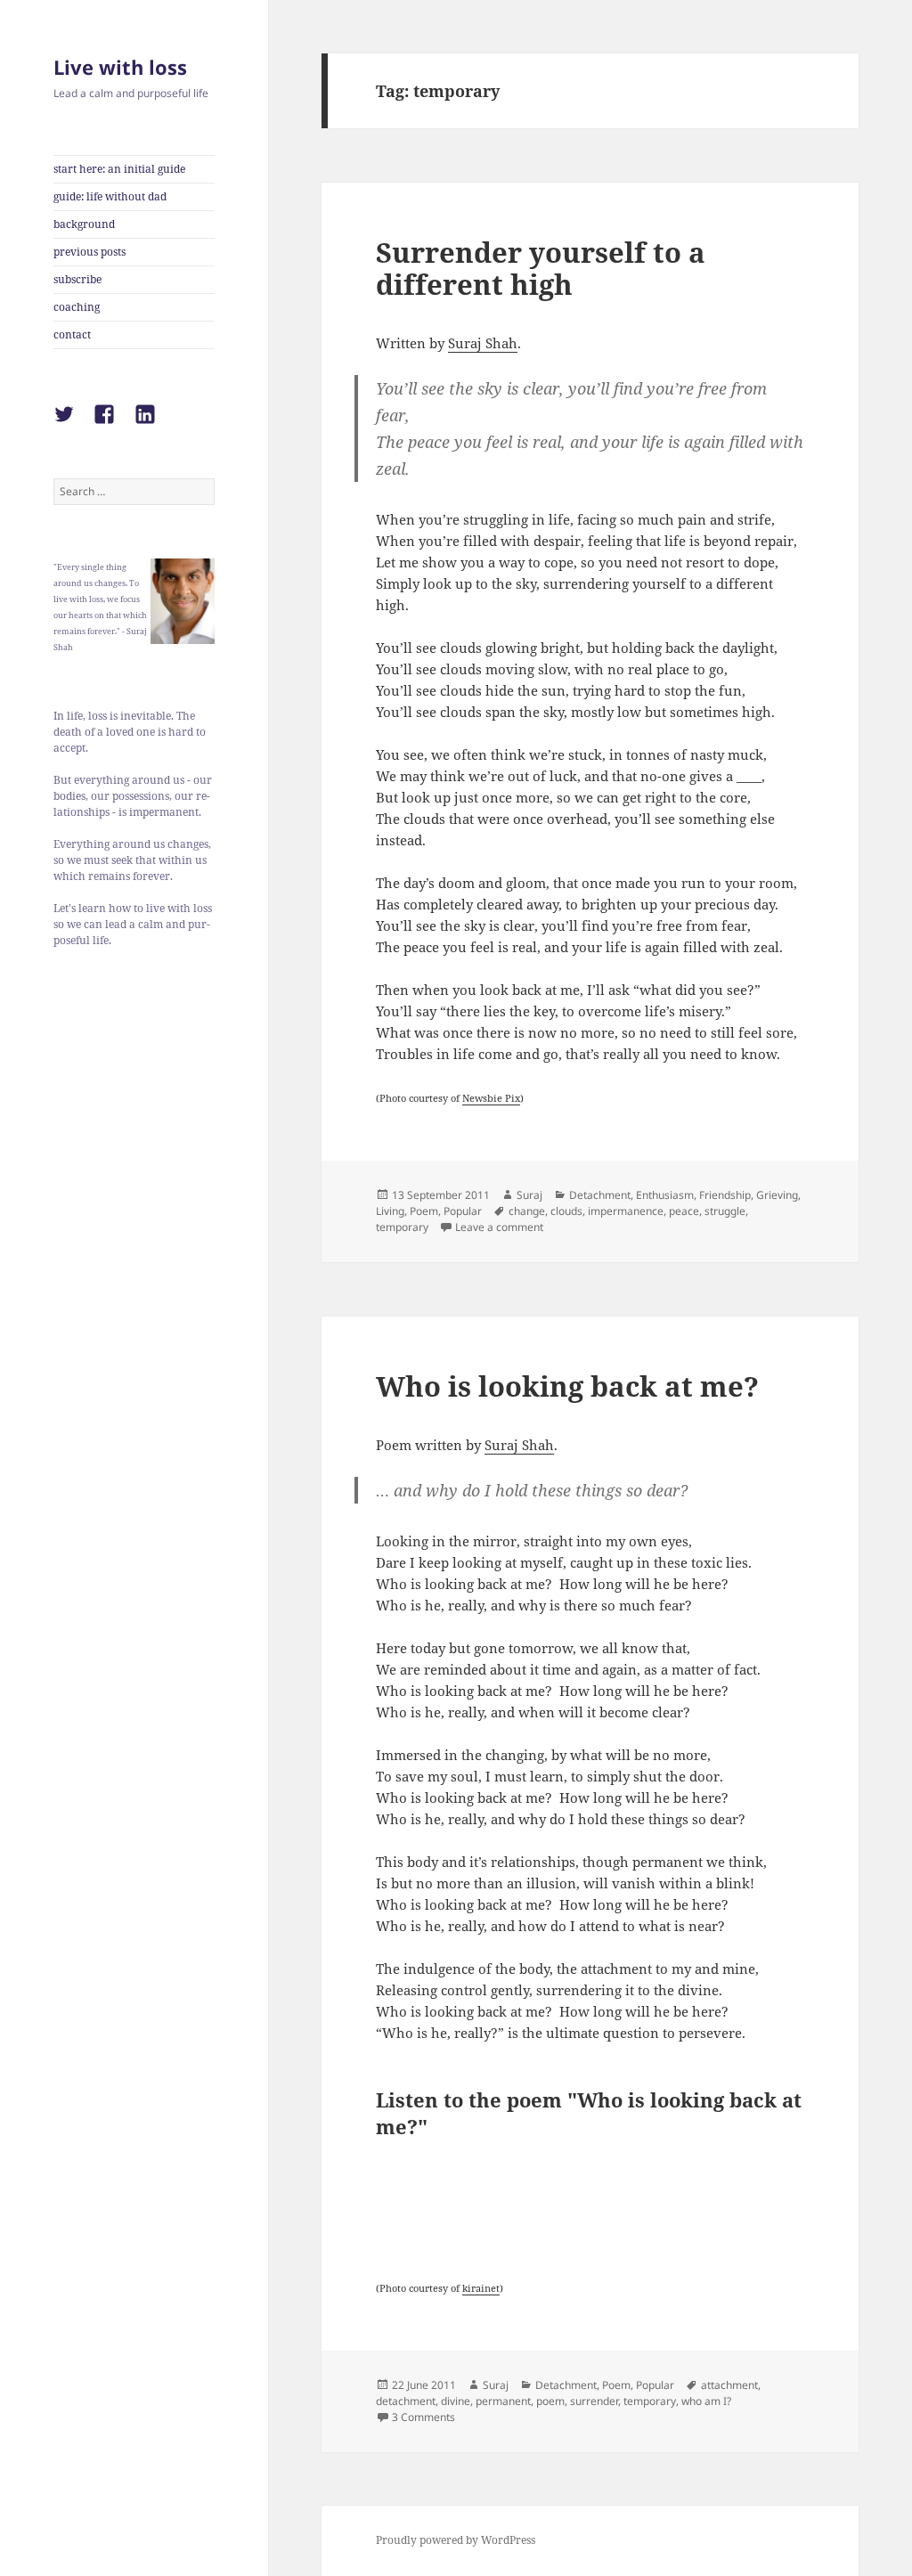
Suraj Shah (483, 343)
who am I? (706, 2401)
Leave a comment (499, 1227)
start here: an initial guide (119, 169)
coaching (77, 307)
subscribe (77, 279)
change (527, 1211)
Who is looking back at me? (567, 1386)
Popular (463, 1211)
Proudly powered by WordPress (456, 2540)
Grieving (777, 1195)
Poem (424, 1211)
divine (456, 2401)
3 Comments (423, 2417)
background (84, 224)
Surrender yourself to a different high (541, 268)
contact (72, 334)
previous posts (90, 252)
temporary (402, 1227)
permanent (503, 2401)
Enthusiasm (665, 1195)
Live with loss (120, 67)
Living (390, 1211)
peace (684, 1211)
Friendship (725, 1195)
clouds (566, 1211)
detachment (406, 2401)
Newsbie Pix (491, 1098)
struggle (725, 1211)
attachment (729, 2385)
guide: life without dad (110, 196)
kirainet (481, 2288)
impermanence (626, 1211)
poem (550, 2401)
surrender (594, 2401)
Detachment (600, 1195)
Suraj (529, 1195)
